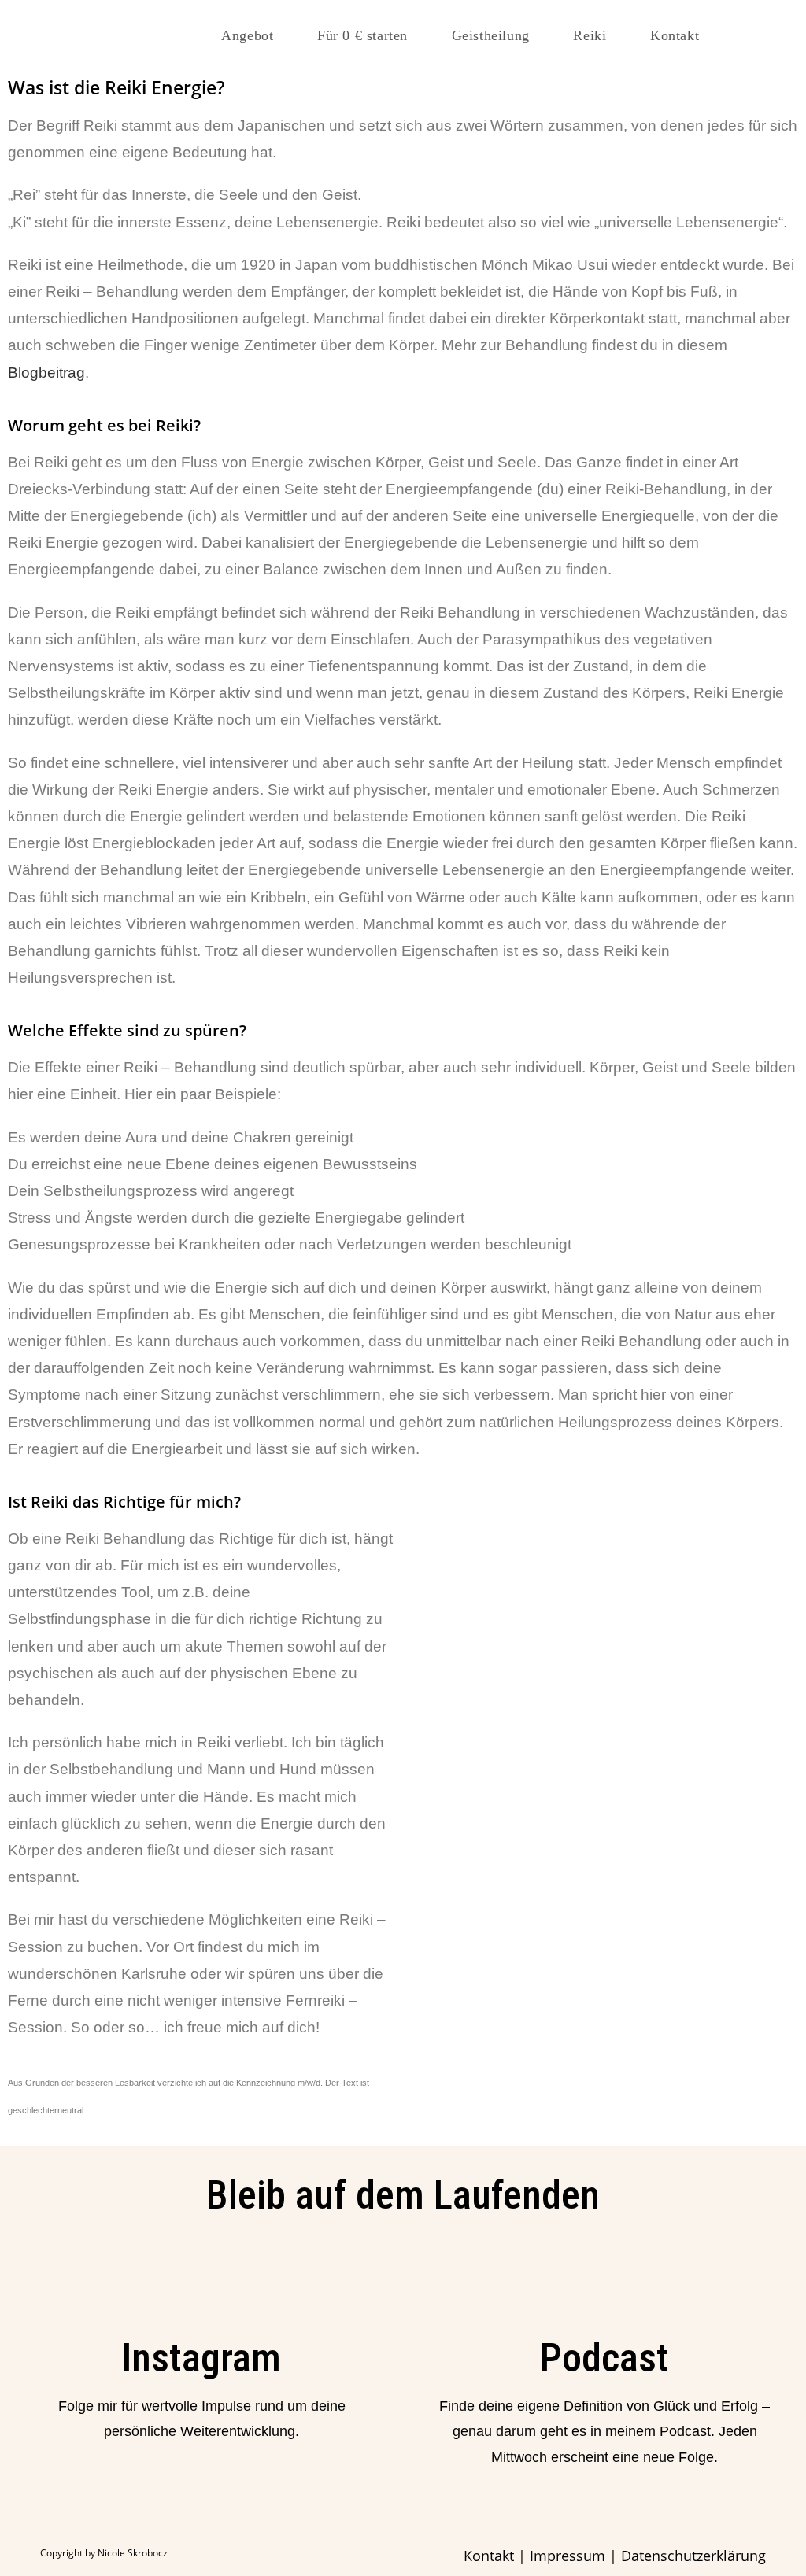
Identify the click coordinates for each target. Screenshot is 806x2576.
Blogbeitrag (46, 373)
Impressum (568, 2556)
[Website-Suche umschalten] (749, 35)
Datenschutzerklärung (693, 2556)
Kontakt (489, 2556)
